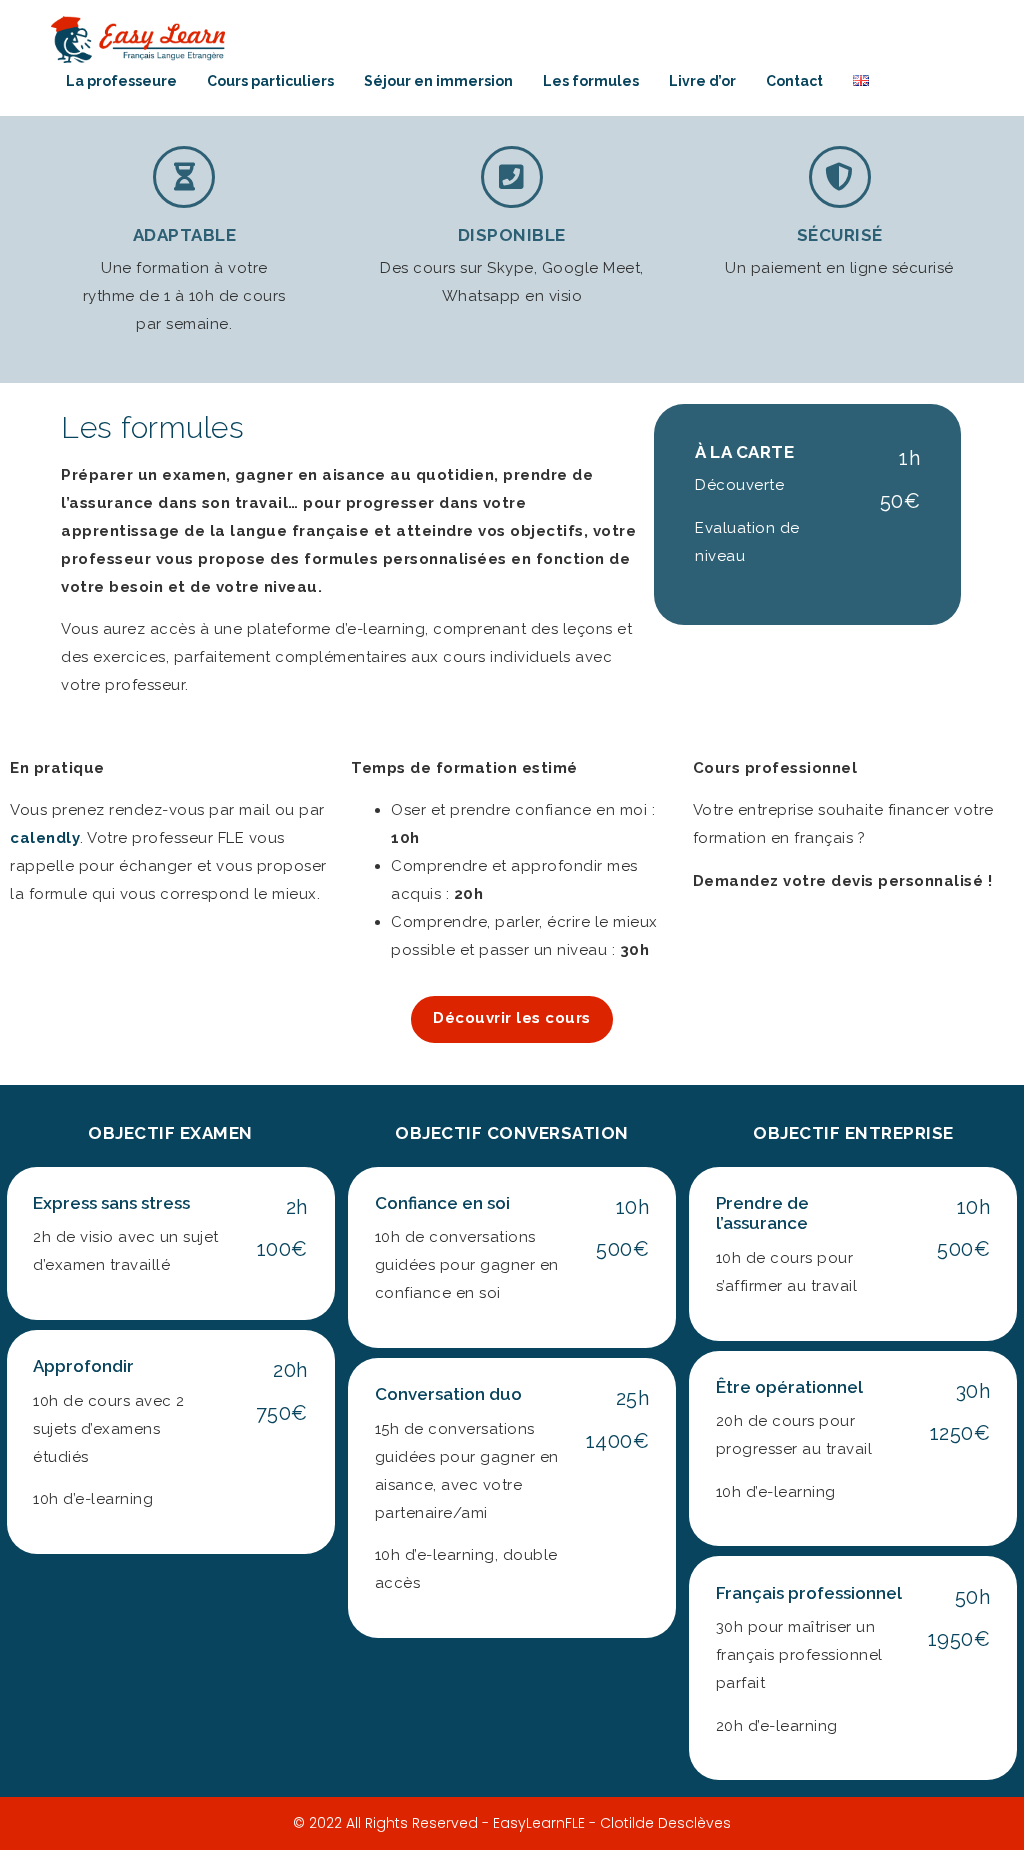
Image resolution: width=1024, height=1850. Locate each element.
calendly (45, 838)
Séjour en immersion (438, 81)
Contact (794, 81)
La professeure (121, 81)
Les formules (591, 81)
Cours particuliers (270, 81)
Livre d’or (702, 81)
